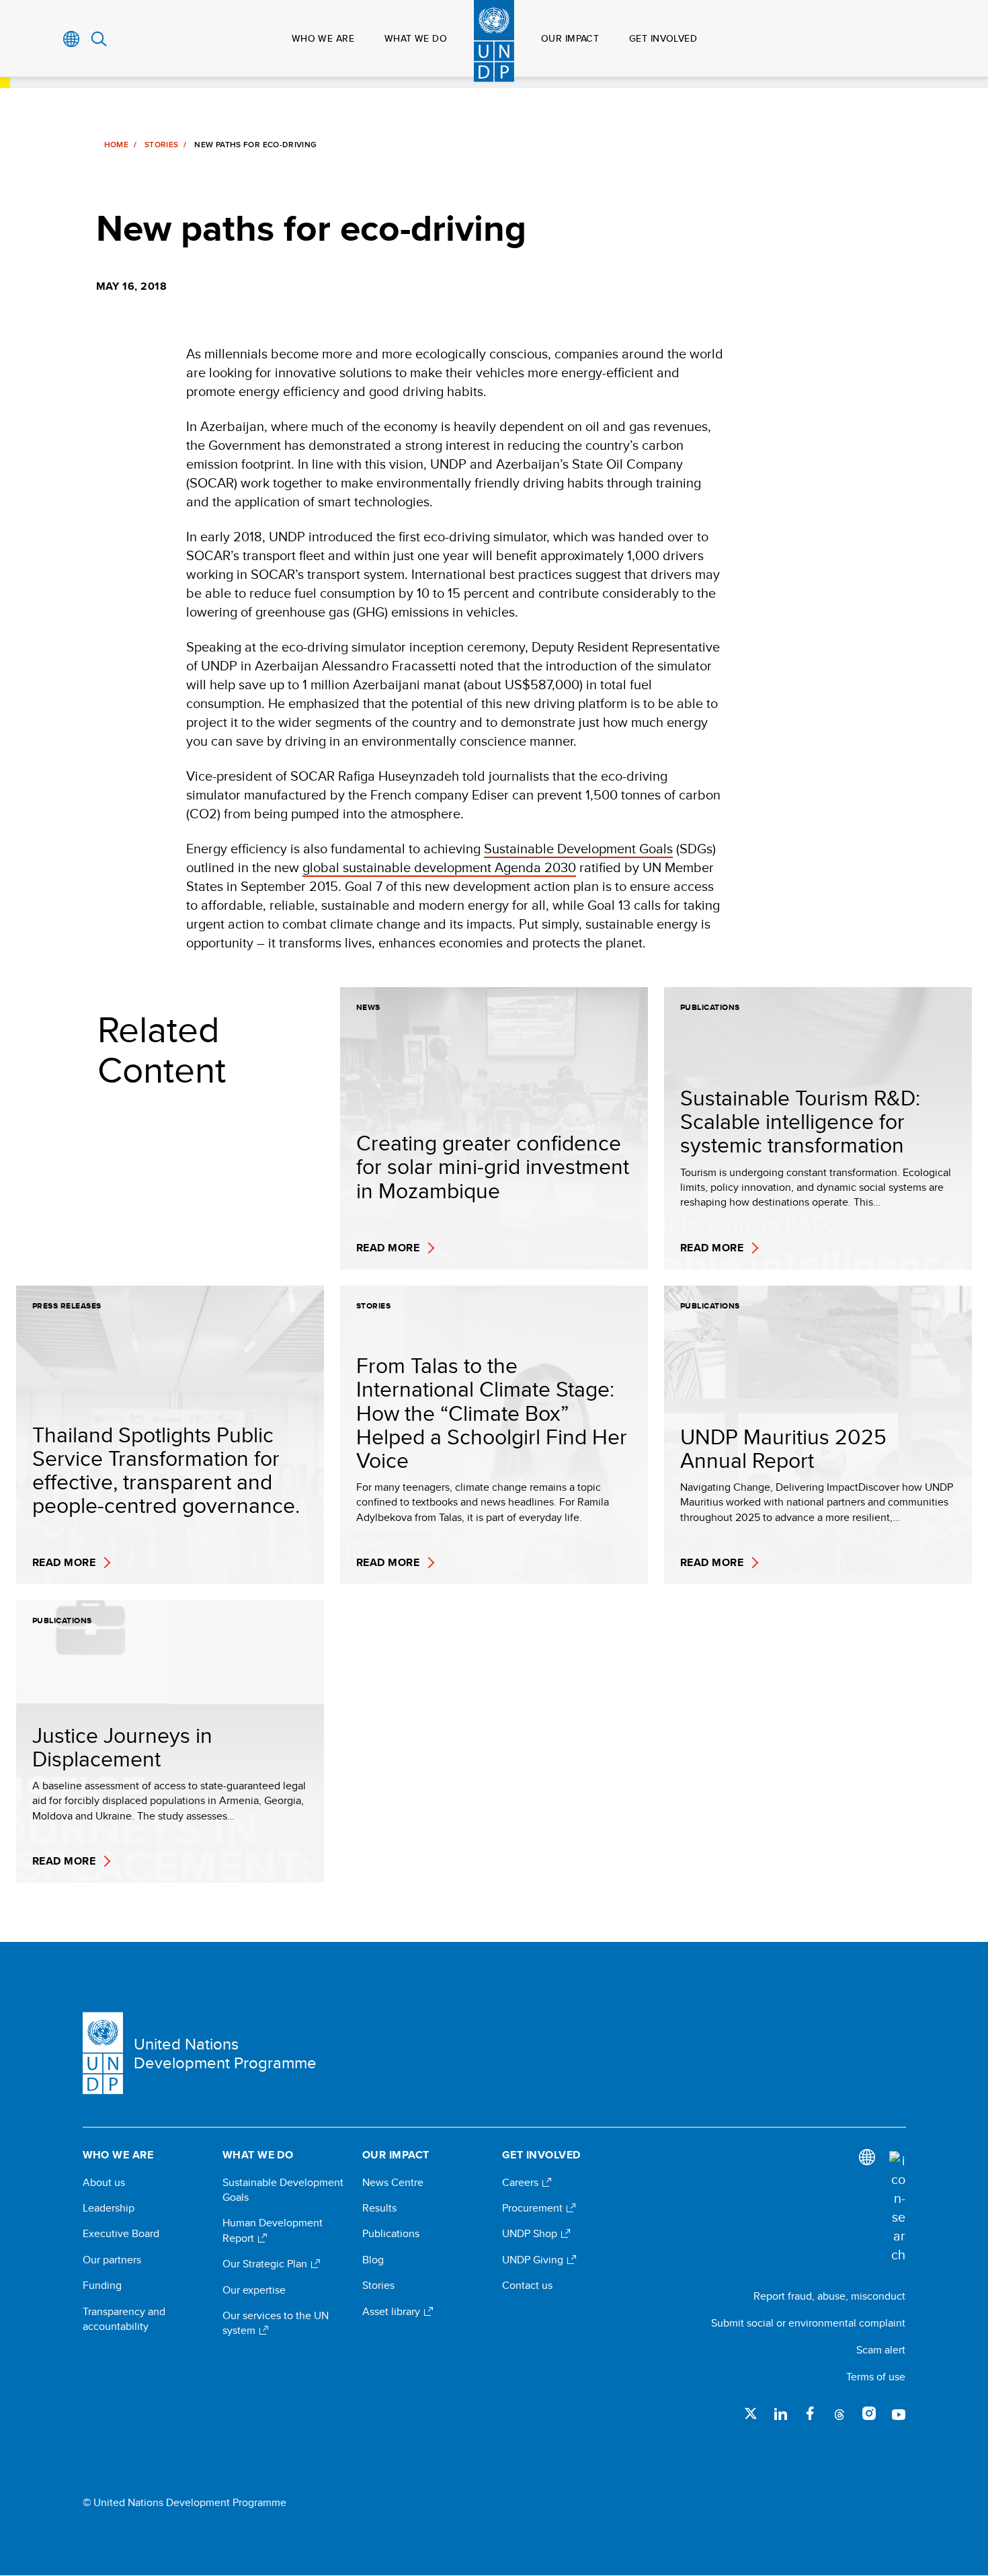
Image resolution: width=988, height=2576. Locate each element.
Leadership (109, 2208)
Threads (839, 2413)
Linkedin (780, 2413)
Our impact (570, 38)
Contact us (527, 2286)
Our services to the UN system (276, 2323)
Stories (162, 145)
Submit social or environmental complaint (808, 2323)
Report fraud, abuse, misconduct (829, 2296)
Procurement (534, 2208)
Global (72, 39)
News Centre (393, 2183)
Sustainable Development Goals (578, 848)
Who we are (323, 38)
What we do (416, 38)
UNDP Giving (534, 2260)
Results (379, 2208)
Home (116, 145)
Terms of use (876, 2377)
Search (99, 39)
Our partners (112, 2260)
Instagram (869, 2413)
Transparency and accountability (124, 2319)
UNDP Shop (531, 2234)
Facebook (810, 2413)
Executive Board (121, 2234)
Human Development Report (273, 2230)
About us (104, 2183)
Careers (522, 2183)
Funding (102, 2286)
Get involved (663, 38)
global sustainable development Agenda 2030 (439, 867)
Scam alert (881, 2350)
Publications (391, 2234)
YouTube (899, 2413)
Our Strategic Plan (266, 2264)
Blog (373, 2260)
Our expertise (254, 2290)
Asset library (393, 2312)
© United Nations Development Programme (184, 2503)
